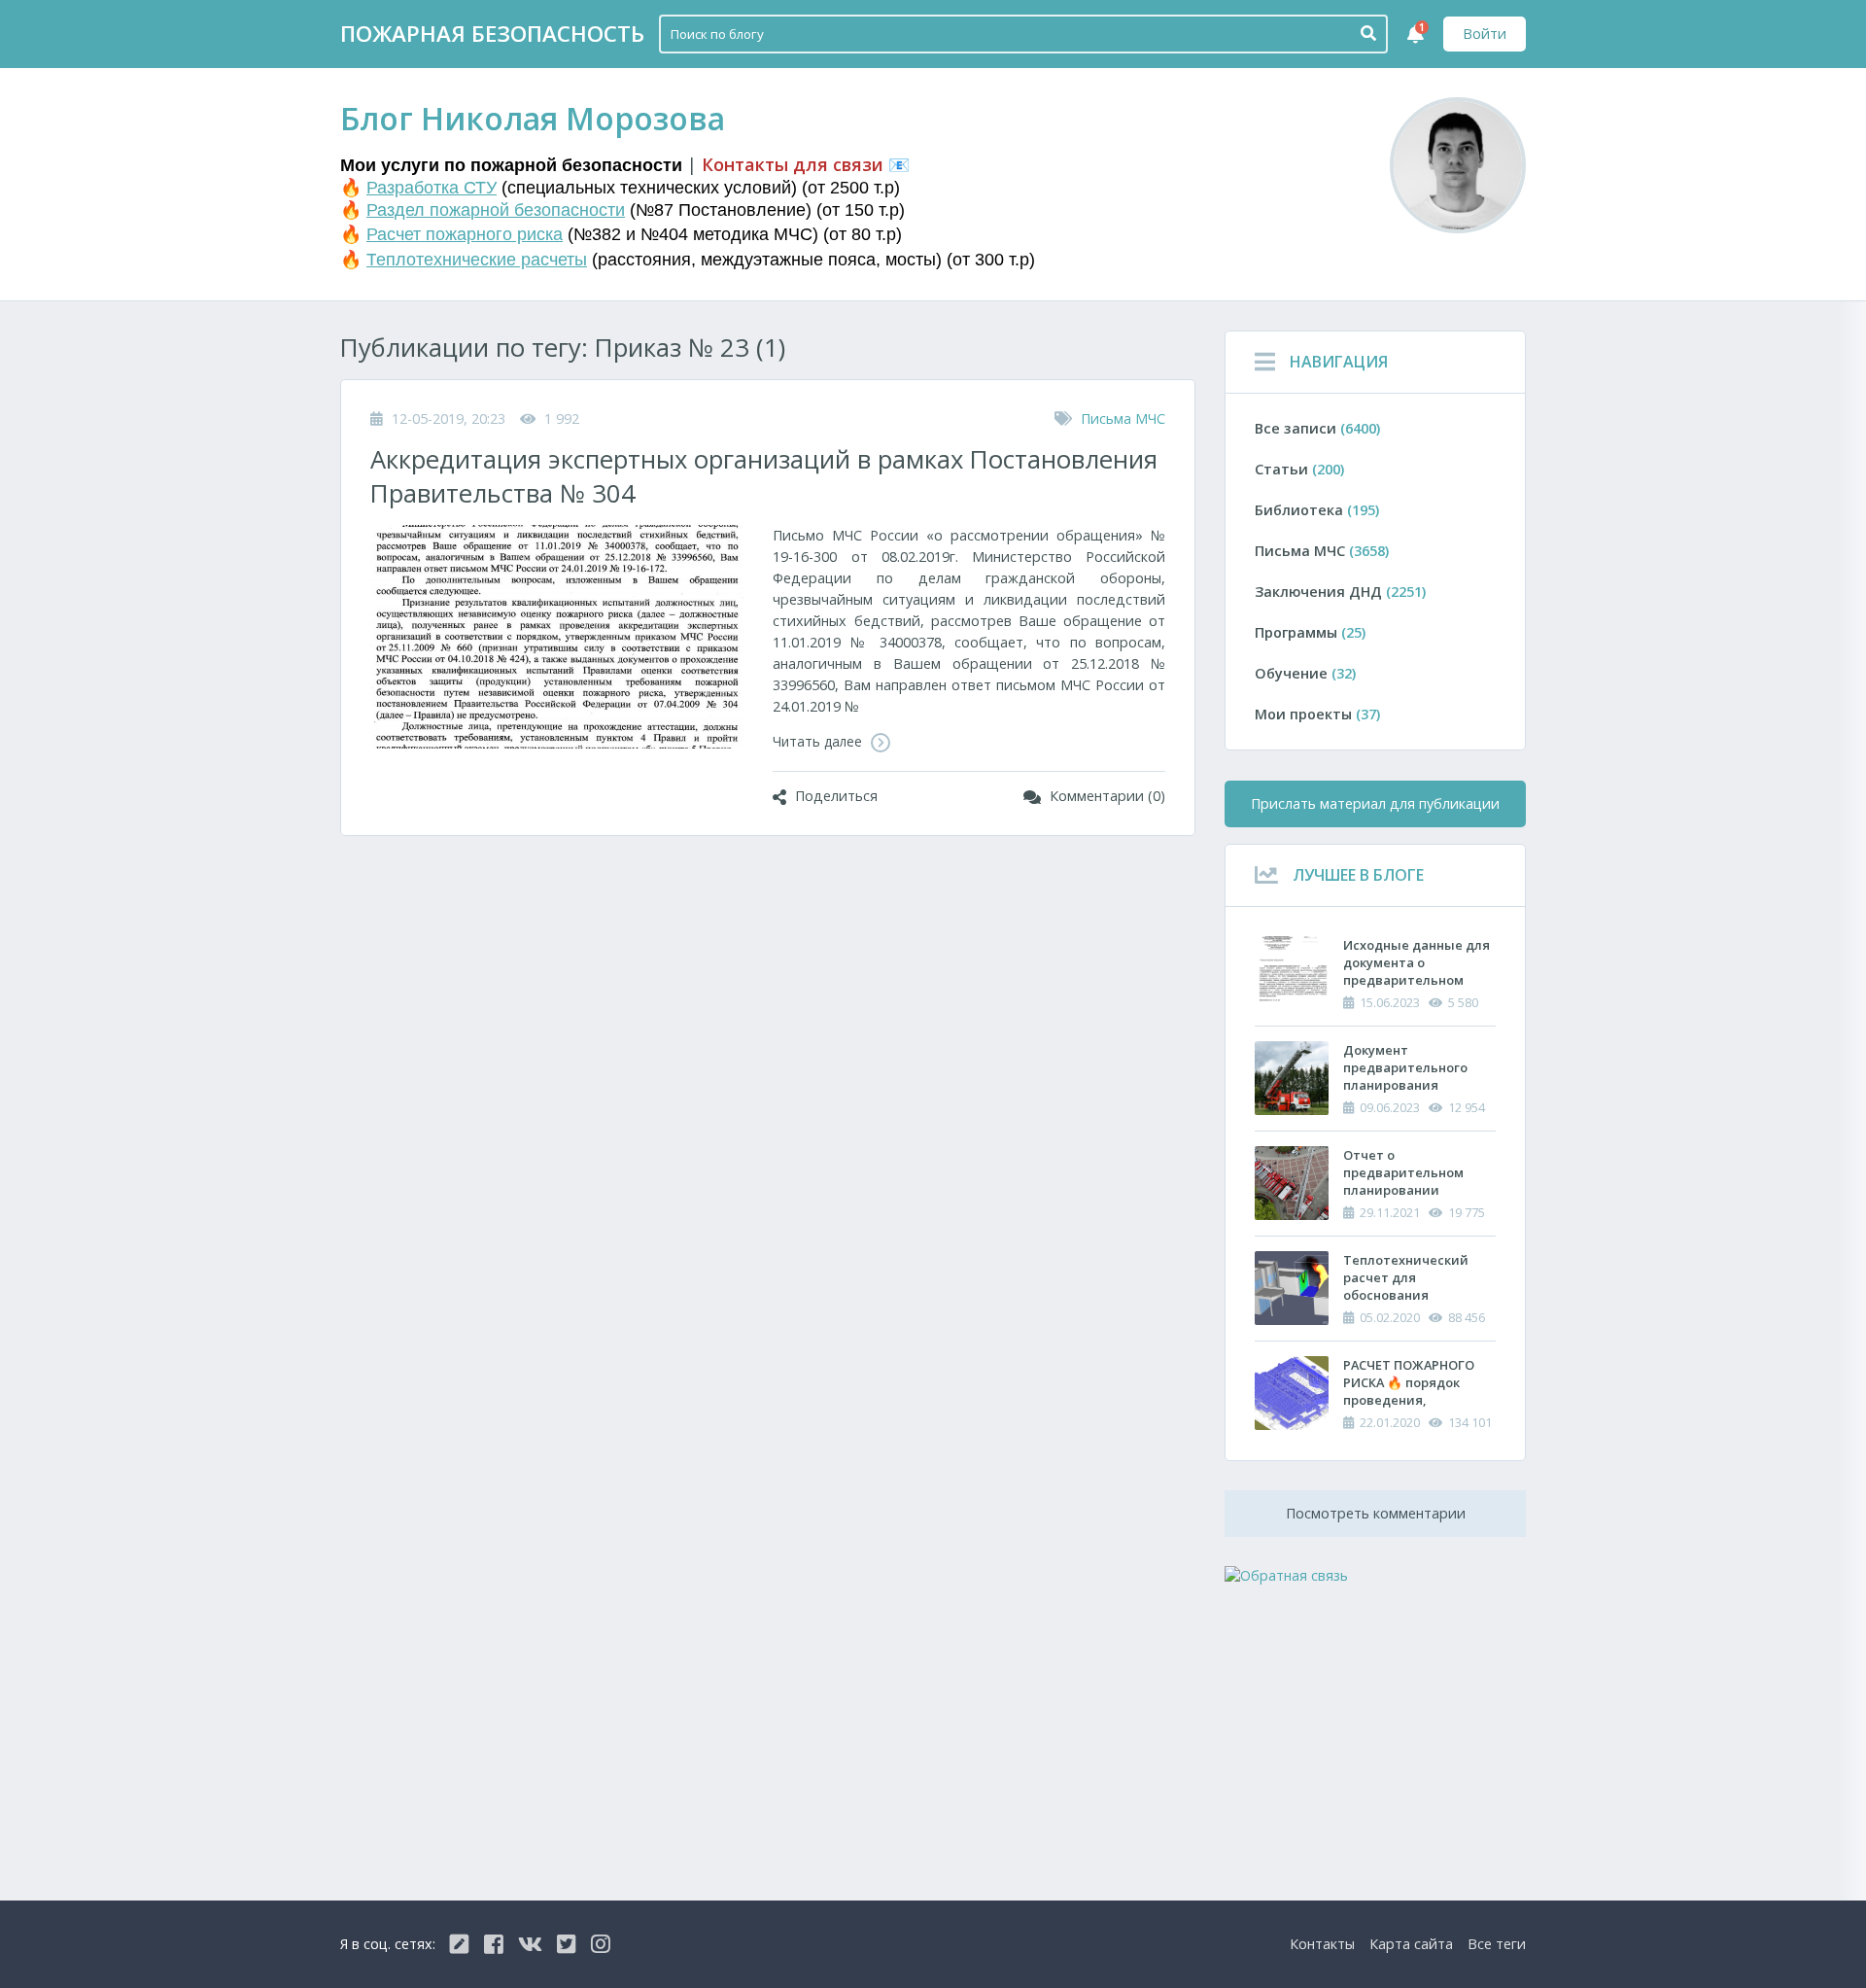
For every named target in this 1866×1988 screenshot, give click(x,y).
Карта (1411, 1944)
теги (1497, 1944)
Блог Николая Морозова (533, 118)
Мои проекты (1317, 714)
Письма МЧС (1123, 419)
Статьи (1299, 469)
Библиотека (1317, 510)
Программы (1310, 632)
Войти (1485, 34)
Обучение (1305, 673)
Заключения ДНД (1340, 592)
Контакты (1322, 1944)
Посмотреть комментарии (1376, 1513)
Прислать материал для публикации (1375, 803)
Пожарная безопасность (492, 34)
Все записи (1317, 428)
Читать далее (819, 741)
